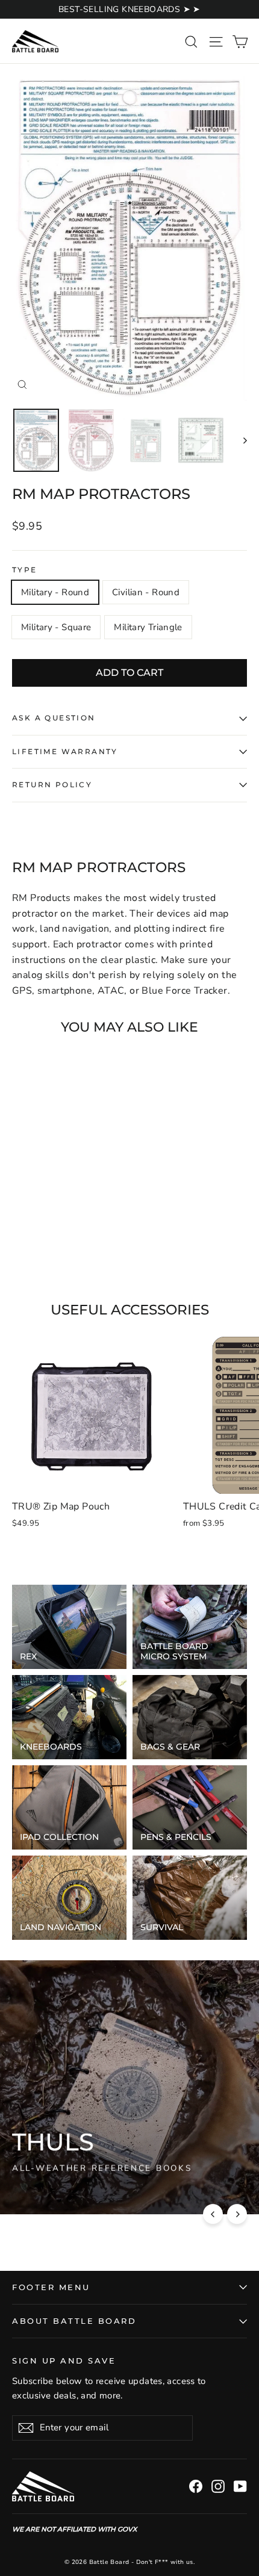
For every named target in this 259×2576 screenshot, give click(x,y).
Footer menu (51, 2287)
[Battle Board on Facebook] (196, 2486)
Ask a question (54, 718)
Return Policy (52, 785)
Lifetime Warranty (65, 751)
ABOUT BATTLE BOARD (74, 2321)
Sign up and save (64, 2361)
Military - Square (56, 627)
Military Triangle (148, 627)
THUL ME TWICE (59, 2190)
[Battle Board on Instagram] (218, 2486)
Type (25, 570)
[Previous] (213, 2214)
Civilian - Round (146, 592)
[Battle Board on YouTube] (240, 2486)
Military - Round (55, 592)
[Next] (237, 2214)
